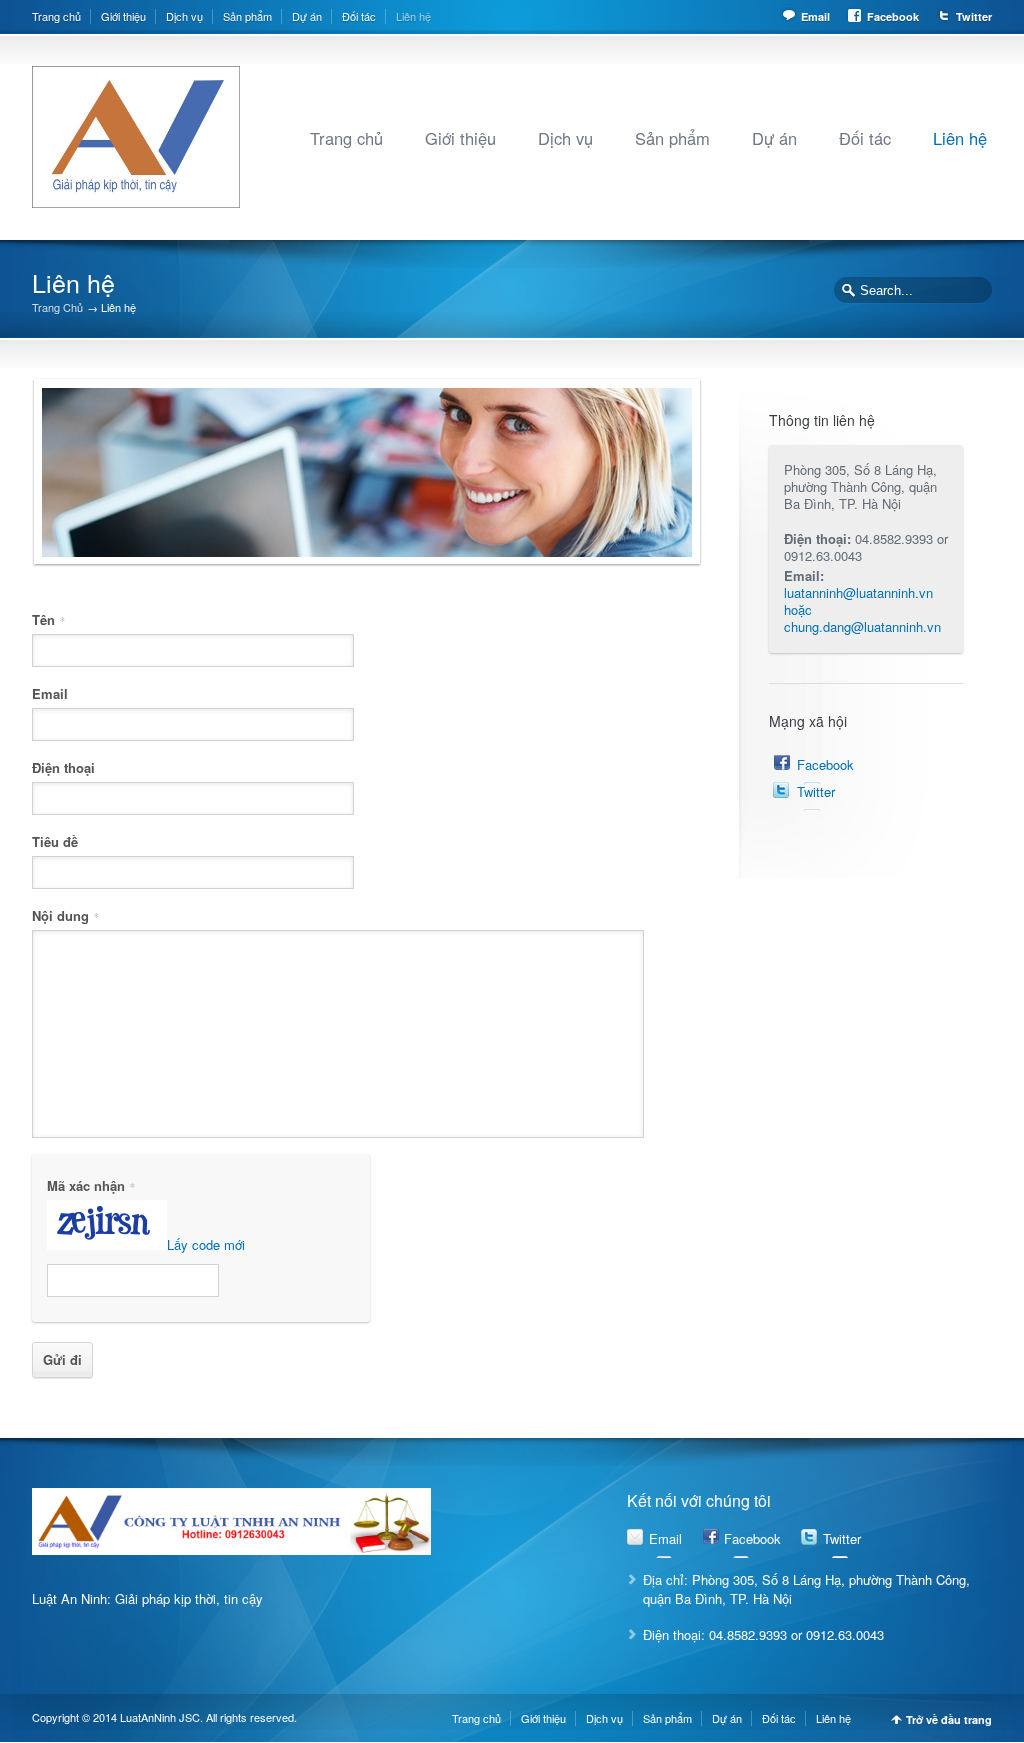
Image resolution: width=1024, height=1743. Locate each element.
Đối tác (359, 16)
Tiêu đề (55, 840)
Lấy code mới (206, 1244)
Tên (48, 618)
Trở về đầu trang (949, 1719)
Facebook (893, 16)
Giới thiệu (123, 16)
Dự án (307, 16)
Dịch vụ (184, 16)
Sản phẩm (247, 16)
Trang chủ (56, 16)
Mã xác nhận (91, 1184)
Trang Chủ (57, 307)
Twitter (974, 16)
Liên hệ (413, 16)
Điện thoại (63, 766)
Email (815, 16)
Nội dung (65, 914)
